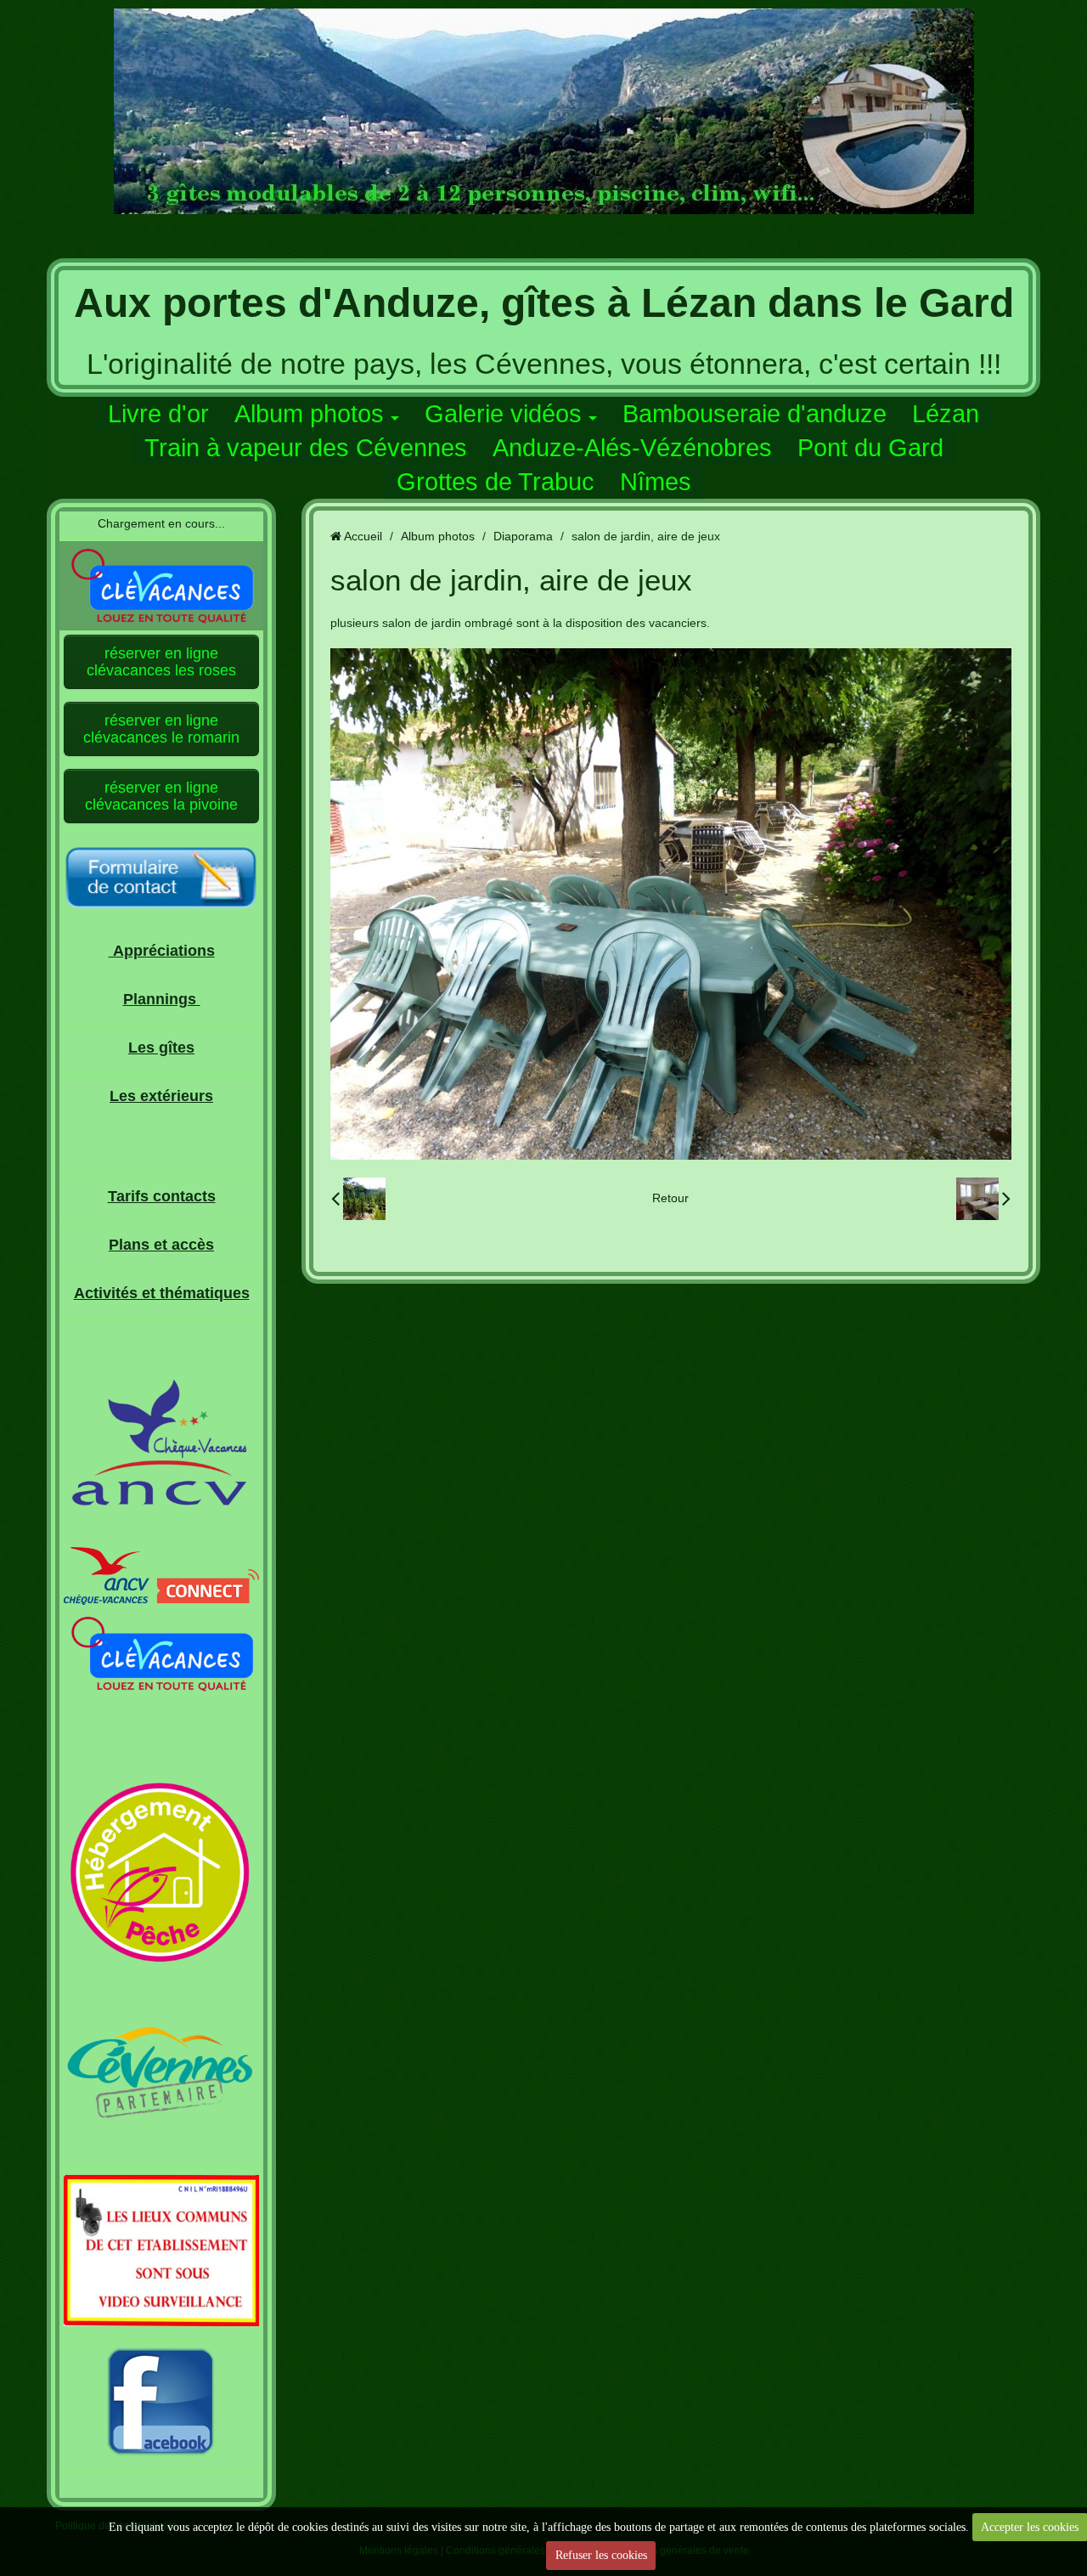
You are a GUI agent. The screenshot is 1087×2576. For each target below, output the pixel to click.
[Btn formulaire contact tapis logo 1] (161, 879)
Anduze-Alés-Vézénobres (632, 448)
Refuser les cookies (601, 2555)
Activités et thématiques (162, 1293)
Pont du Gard (870, 448)
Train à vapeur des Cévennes (306, 448)
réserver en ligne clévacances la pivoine (161, 796)
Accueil (363, 536)
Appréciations (162, 951)
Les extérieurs (161, 1096)
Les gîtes (161, 1048)
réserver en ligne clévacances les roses (161, 662)
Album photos (309, 414)
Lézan (946, 414)
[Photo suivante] (983, 1199)
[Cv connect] (161, 1575)
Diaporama (523, 536)
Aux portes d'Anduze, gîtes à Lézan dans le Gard (544, 303)
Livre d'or (158, 414)
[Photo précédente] (358, 1199)
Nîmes (656, 482)
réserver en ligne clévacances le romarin (161, 729)
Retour (670, 1198)
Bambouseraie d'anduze (755, 414)
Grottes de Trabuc (496, 482)
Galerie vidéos (503, 414)
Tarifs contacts (162, 1196)
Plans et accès (161, 1245)
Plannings (162, 999)
